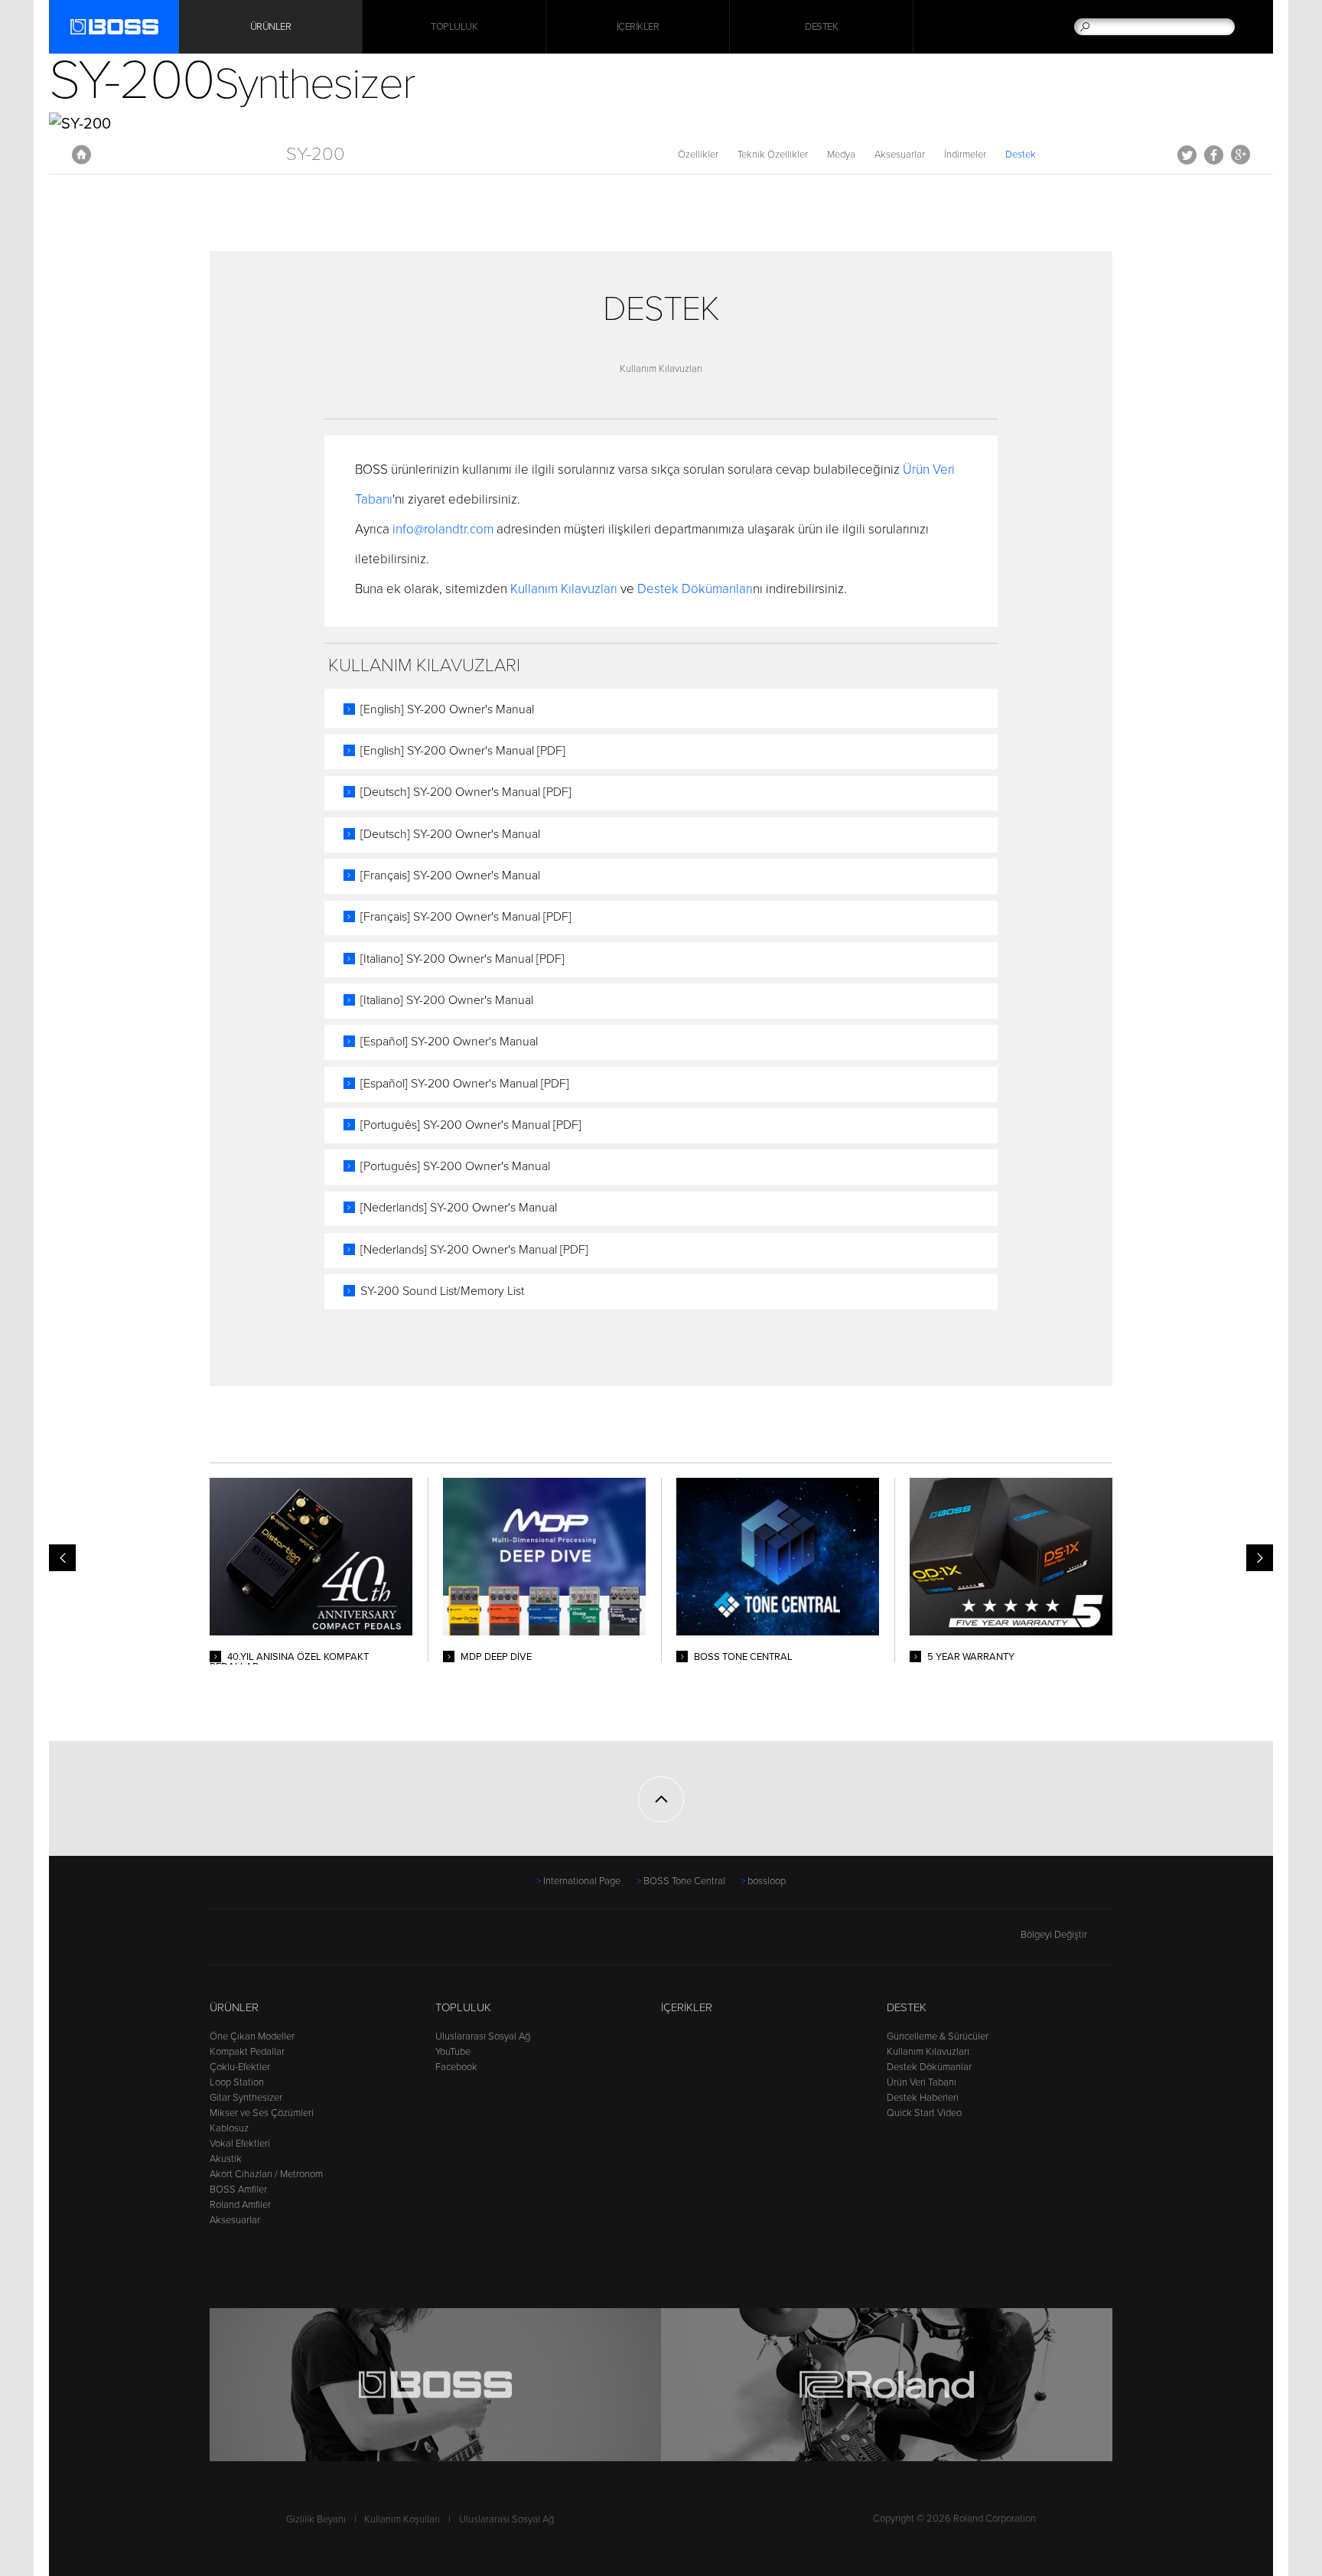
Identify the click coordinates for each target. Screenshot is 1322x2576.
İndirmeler (965, 155)
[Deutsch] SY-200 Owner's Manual (450, 834)
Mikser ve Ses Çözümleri (262, 2113)
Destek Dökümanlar (929, 2067)
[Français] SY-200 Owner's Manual (450, 876)
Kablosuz (229, 2128)
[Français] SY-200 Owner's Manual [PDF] (466, 917)
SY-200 (316, 154)
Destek (821, 27)
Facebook (1214, 155)
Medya (841, 155)
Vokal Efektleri (240, 2144)
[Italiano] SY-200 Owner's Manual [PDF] (462, 959)
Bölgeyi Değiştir (1054, 1935)
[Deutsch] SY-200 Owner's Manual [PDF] (466, 792)
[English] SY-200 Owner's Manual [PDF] (463, 751)
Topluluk (454, 27)
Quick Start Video (924, 2113)
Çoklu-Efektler (240, 2067)
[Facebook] (219, 1942)
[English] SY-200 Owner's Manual (447, 709)
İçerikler (638, 27)
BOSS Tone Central (684, 1881)
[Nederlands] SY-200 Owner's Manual (459, 1208)
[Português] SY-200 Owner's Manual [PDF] (471, 1125)
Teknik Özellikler (773, 155)
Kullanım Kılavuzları (661, 369)
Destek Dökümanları (695, 589)
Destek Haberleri (923, 2098)
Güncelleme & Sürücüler (938, 2036)
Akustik (226, 2159)
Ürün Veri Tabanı (921, 2082)
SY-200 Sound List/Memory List (442, 1291)
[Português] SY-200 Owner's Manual (455, 1166)
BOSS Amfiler (238, 2190)
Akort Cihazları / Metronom (266, 2174)
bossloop (767, 1881)
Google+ (1241, 155)
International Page (582, 1881)
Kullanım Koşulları (402, 2519)
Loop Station (237, 2082)
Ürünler (234, 2007)
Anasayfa (81, 155)
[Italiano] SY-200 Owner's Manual (447, 1000)
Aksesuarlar (900, 155)
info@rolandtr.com (443, 529)
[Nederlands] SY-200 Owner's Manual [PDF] (474, 1250)
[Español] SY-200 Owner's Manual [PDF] (465, 1084)
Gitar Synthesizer (246, 2098)
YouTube (453, 2052)
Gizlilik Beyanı (316, 2519)
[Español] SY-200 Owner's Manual (449, 1042)
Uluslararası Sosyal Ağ (483, 2036)
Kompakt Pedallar (247, 2052)
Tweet (1187, 155)
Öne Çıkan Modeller (252, 2036)
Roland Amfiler (240, 2205)
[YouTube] (248, 1942)
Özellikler (698, 155)
